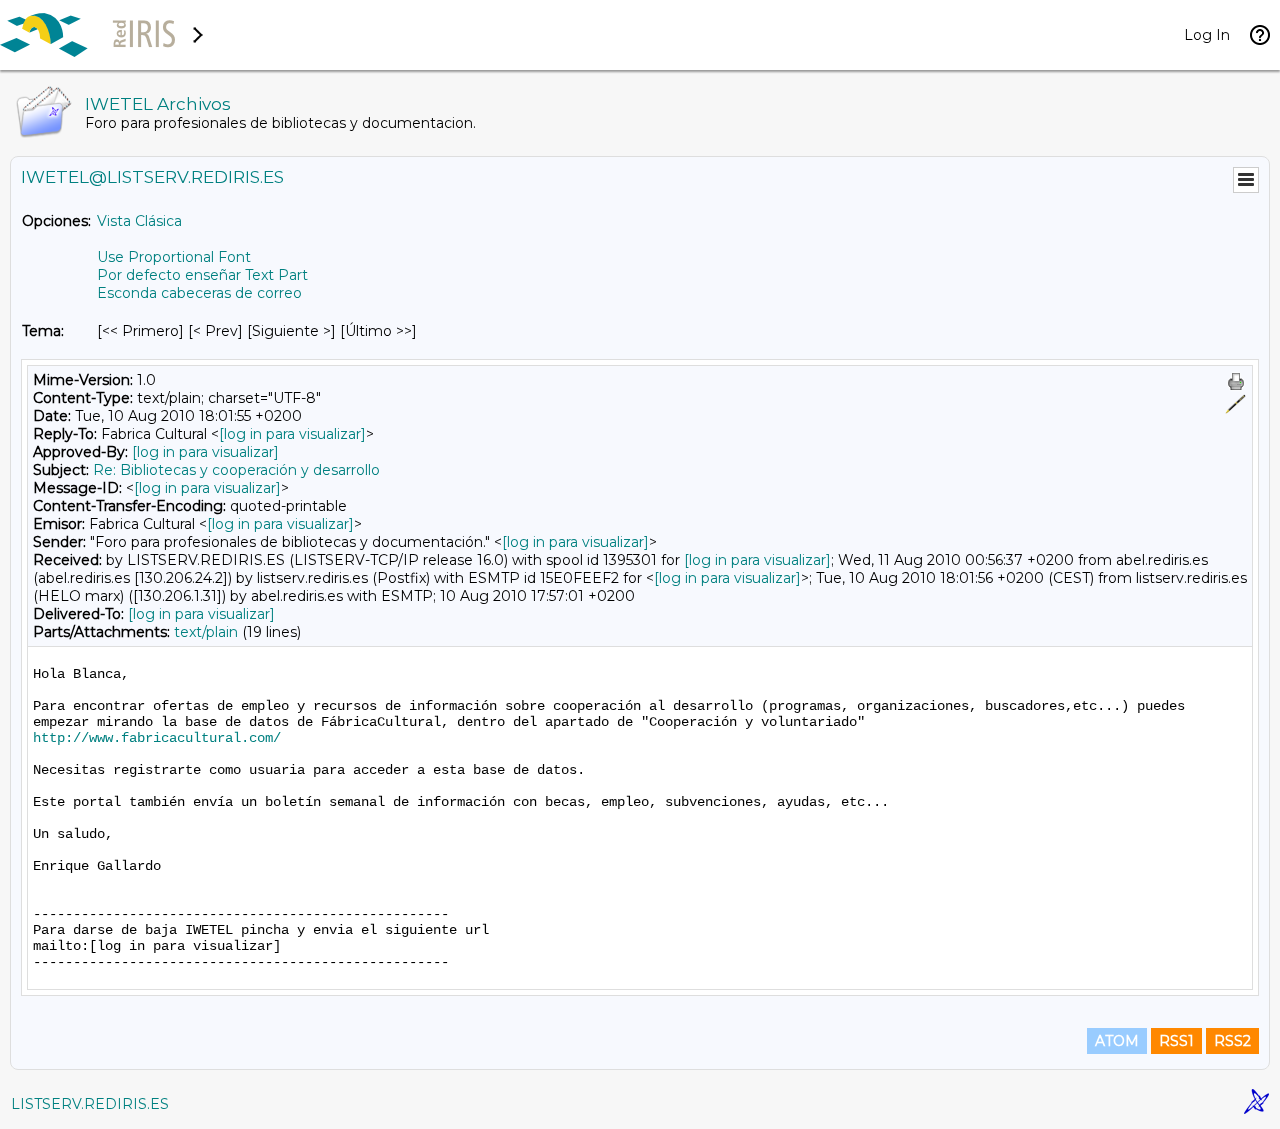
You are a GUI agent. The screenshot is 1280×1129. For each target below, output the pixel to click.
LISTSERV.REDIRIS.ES (90, 1104)
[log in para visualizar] (292, 434)
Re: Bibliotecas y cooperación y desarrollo (236, 470)
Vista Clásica (139, 221)
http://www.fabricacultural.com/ (157, 738)
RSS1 (1176, 1041)
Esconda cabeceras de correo (199, 293)
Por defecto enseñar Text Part (202, 275)
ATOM (1117, 1041)
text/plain (206, 632)
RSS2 (1232, 1041)
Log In (1207, 35)
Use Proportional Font (174, 257)
